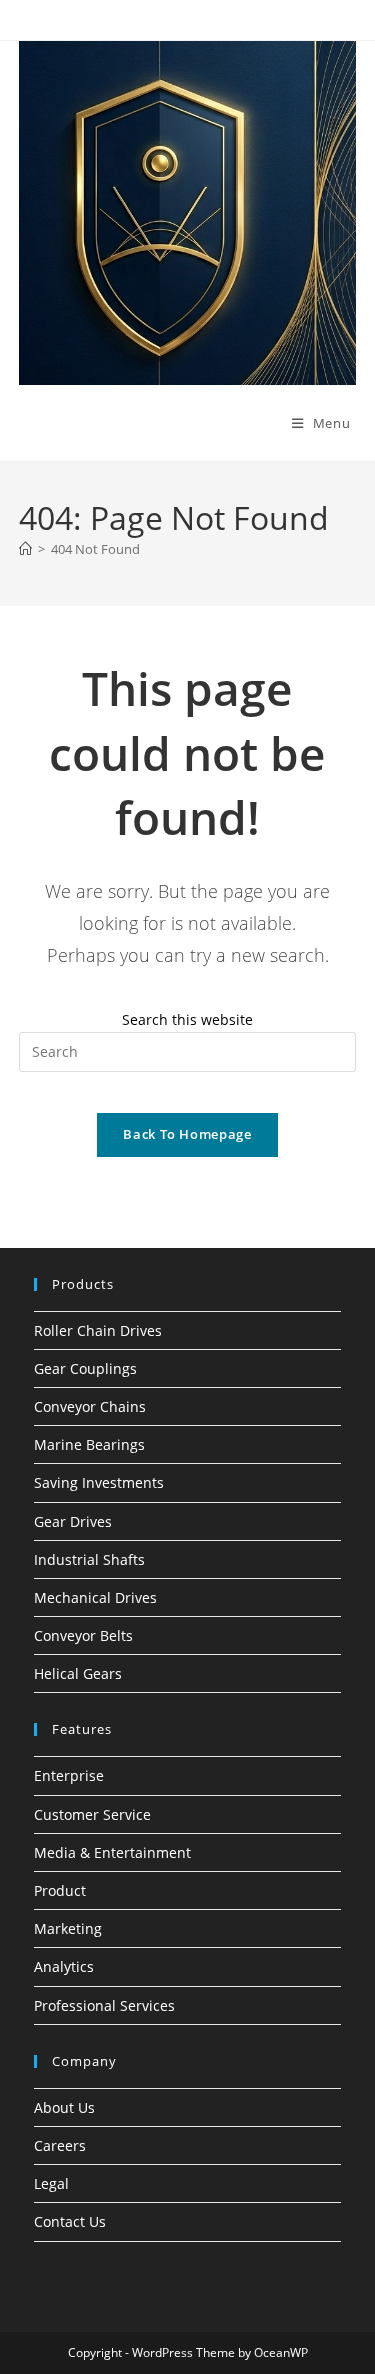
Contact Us (70, 2221)
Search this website (187, 1019)
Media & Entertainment (112, 1852)
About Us (64, 2107)
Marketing (68, 1928)
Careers (60, 2145)
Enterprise (69, 1775)
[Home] (25, 549)
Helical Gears (78, 1673)
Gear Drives (73, 1521)
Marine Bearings (89, 1444)
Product (60, 1890)
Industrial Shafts (89, 1559)
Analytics (64, 1966)
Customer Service (92, 1814)
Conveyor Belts (83, 1635)
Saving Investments (99, 1482)
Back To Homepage (187, 1134)
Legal (51, 2183)
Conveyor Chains (90, 1406)
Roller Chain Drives (98, 1330)
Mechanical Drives (95, 1597)
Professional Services (104, 2005)
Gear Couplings (85, 1368)
